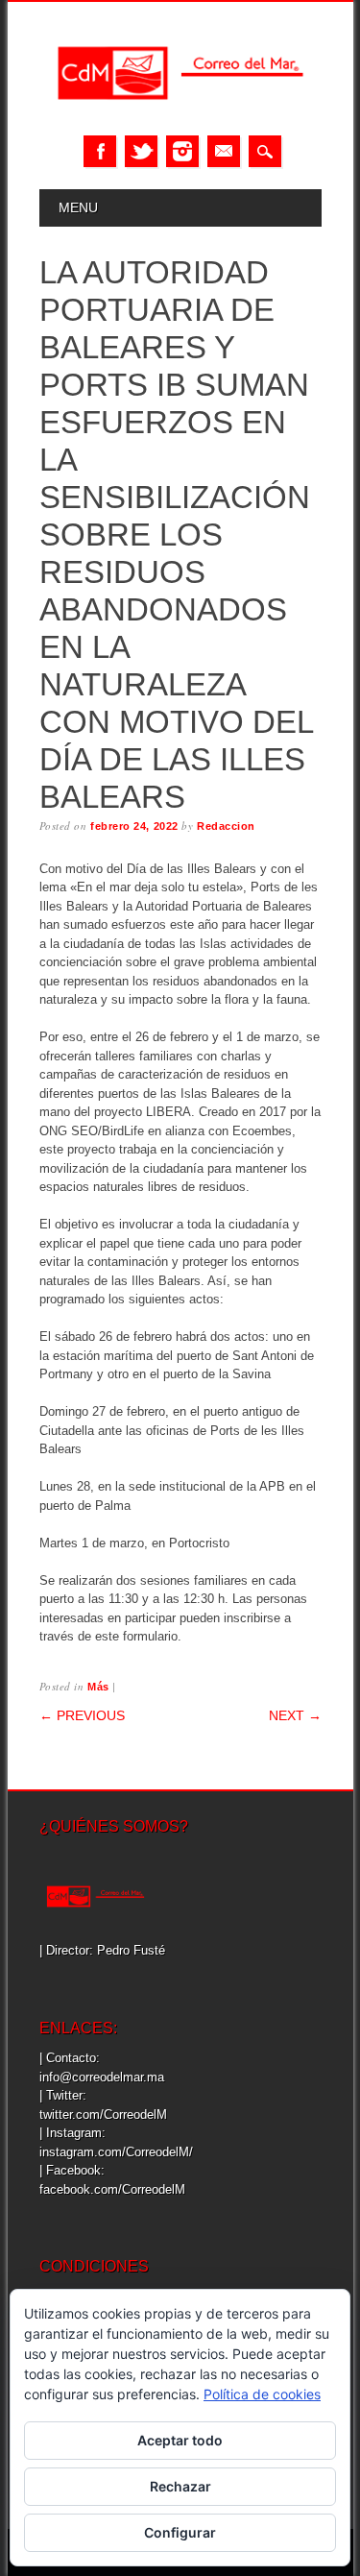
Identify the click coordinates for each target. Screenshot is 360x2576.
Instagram (182, 151)
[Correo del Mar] (180, 116)
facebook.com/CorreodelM (112, 2189)
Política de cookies (262, 2394)
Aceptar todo (180, 2440)
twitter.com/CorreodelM (103, 2114)
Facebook (100, 151)
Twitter (141, 151)
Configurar (180, 2532)
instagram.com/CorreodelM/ (116, 2152)
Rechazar (180, 2486)
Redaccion (226, 826)
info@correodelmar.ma (102, 2077)
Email (224, 151)
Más (98, 1687)
